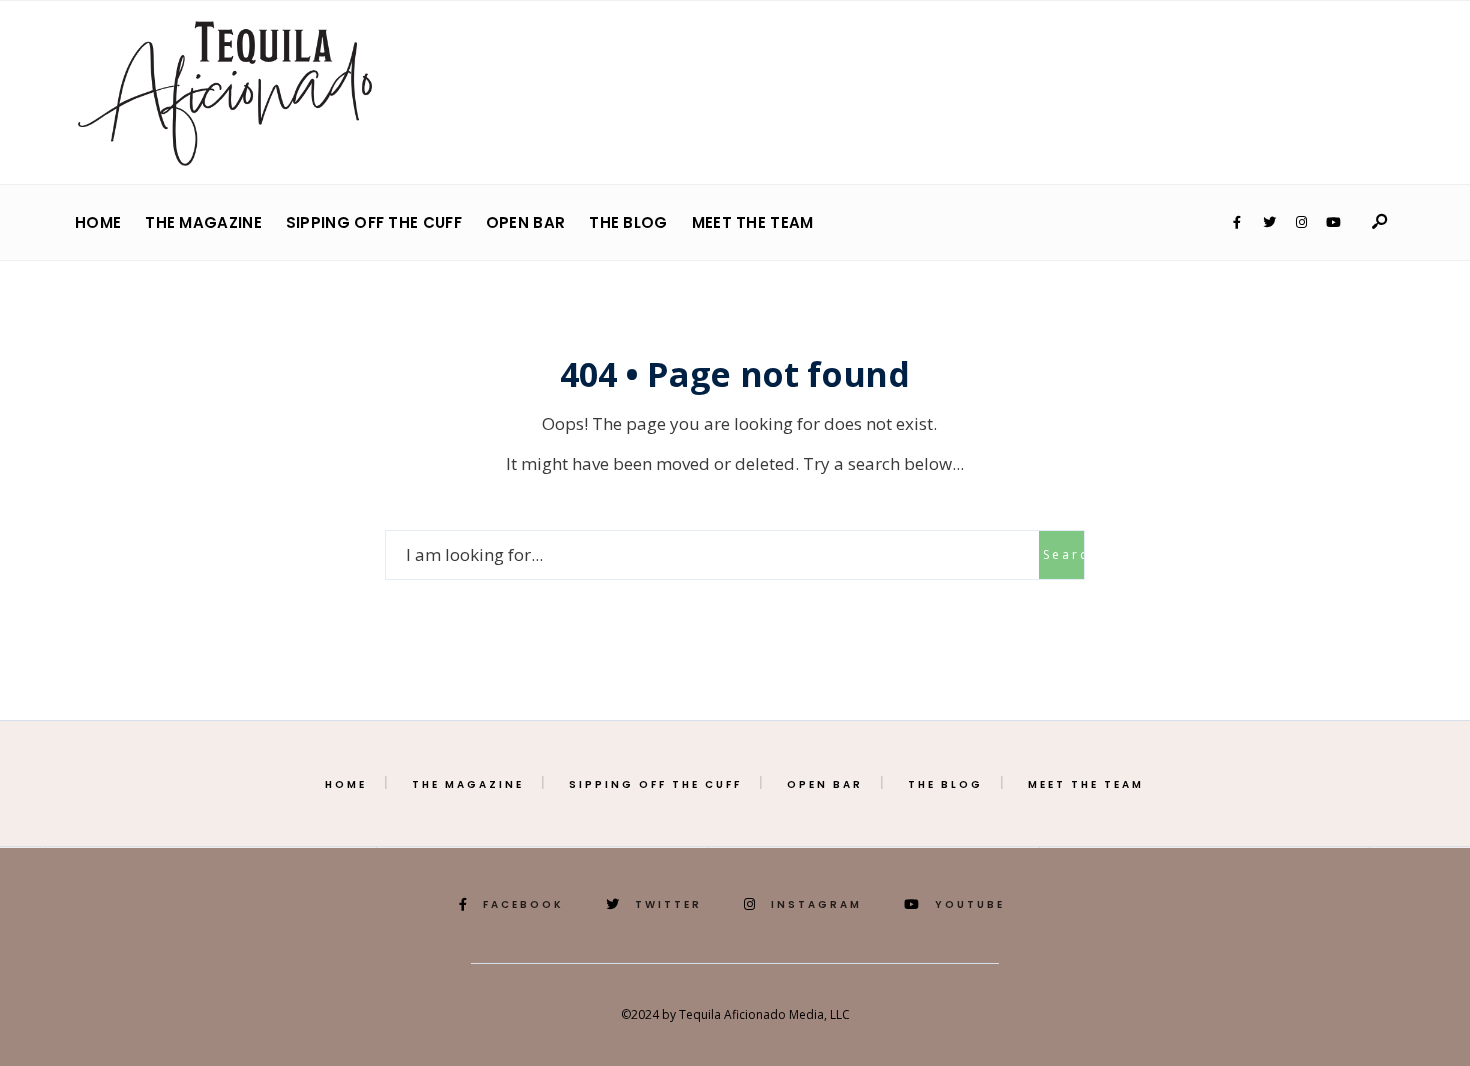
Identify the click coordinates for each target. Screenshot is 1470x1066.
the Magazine (203, 222)
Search (1063, 554)
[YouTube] (1333, 223)
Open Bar (525, 222)
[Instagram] (1301, 223)
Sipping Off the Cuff (374, 222)
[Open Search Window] (1379, 222)
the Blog (628, 222)
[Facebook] (1237, 223)
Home (98, 222)
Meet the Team (753, 222)
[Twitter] (1269, 223)
